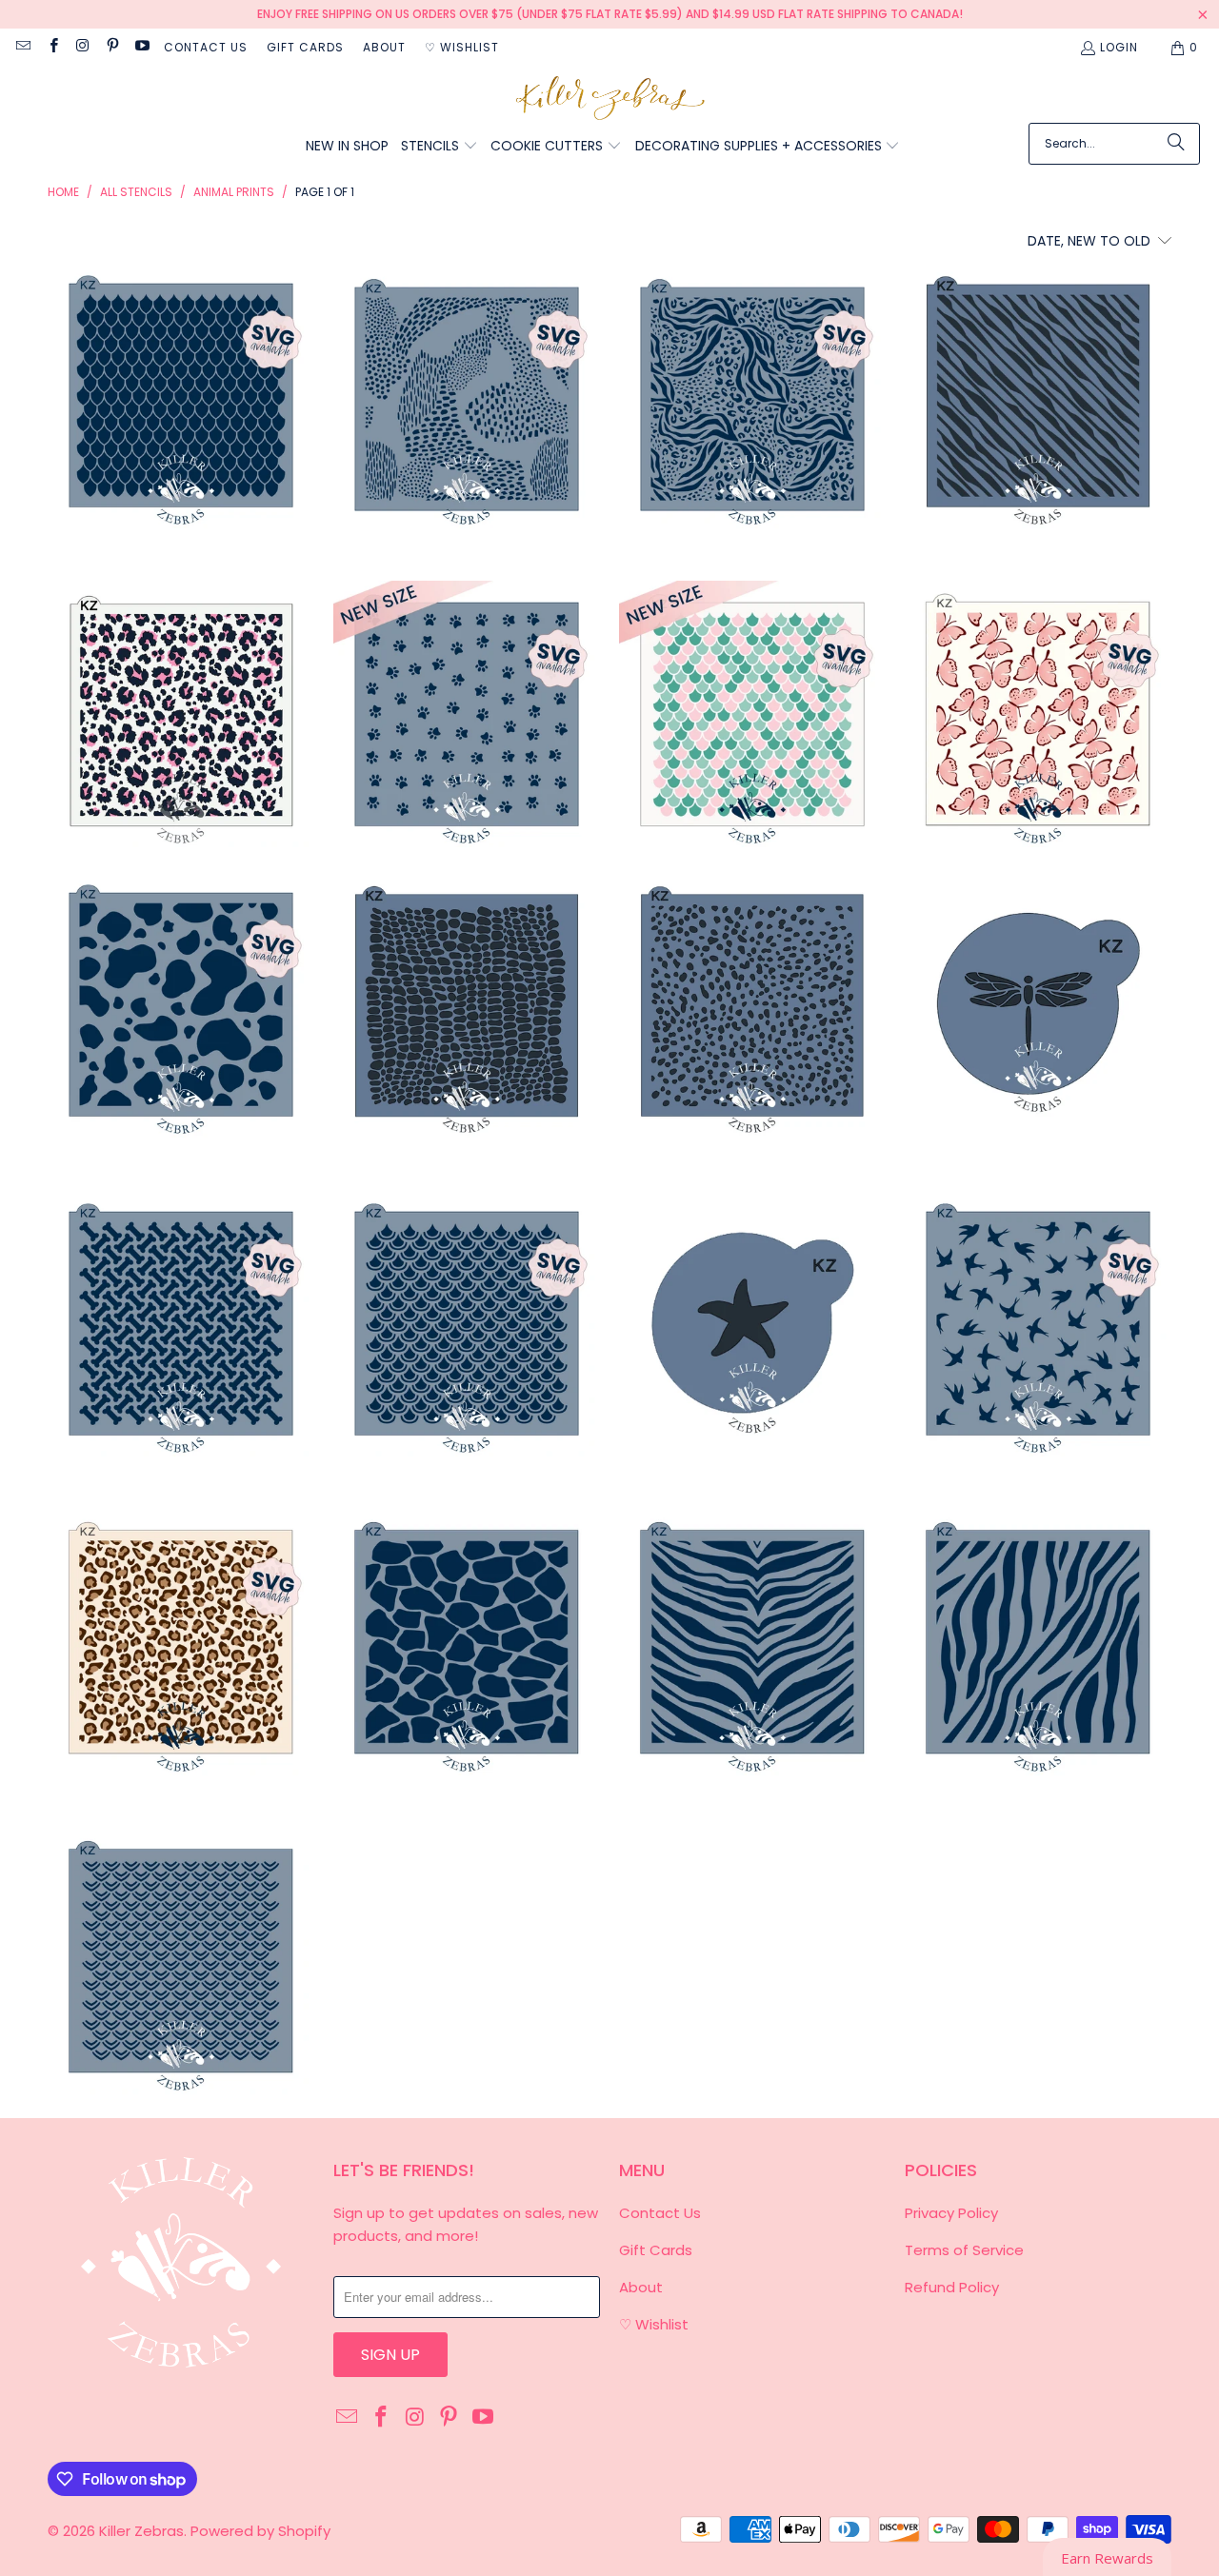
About (384, 47)
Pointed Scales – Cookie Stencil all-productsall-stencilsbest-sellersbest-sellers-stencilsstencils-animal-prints (181, 395)
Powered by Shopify (260, 2531)
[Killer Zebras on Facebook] (52, 47)
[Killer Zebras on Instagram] (82, 47)
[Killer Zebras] (610, 99)
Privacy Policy (951, 2213)
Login (1119, 47)
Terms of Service (964, 2250)
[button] (440, 147)
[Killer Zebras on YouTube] (141, 47)
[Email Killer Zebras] (22, 47)
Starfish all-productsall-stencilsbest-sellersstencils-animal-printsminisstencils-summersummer (752, 1323)
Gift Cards (305, 47)
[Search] (1176, 144)
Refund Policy (952, 2287)
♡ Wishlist (462, 47)
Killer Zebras (141, 2531)
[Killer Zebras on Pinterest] (112, 47)
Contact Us (206, 47)
